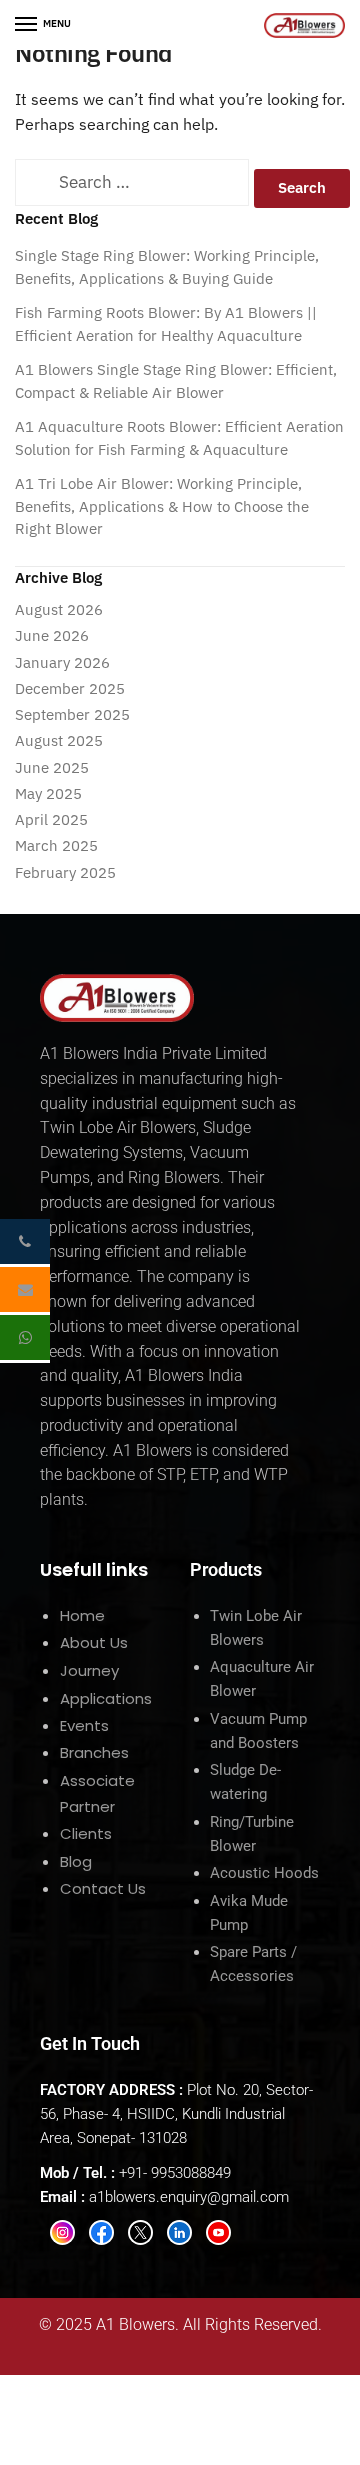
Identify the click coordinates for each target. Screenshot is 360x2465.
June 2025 (52, 767)
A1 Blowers (135, 2324)
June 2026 (52, 635)
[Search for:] (132, 183)
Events (84, 1725)
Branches (94, 1752)
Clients (86, 1833)
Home (82, 1615)
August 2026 (59, 609)
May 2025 (48, 793)
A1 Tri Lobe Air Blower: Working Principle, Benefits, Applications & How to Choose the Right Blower (162, 506)
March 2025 (56, 845)
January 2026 (62, 662)
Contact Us (103, 1888)
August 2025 (59, 740)
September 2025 (72, 714)
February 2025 (65, 872)
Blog (76, 1861)
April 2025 (51, 819)
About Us (94, 1642)
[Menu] (27, 25)
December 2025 (70, 688)
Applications (106, 1698)
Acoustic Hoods (264, 1873)
